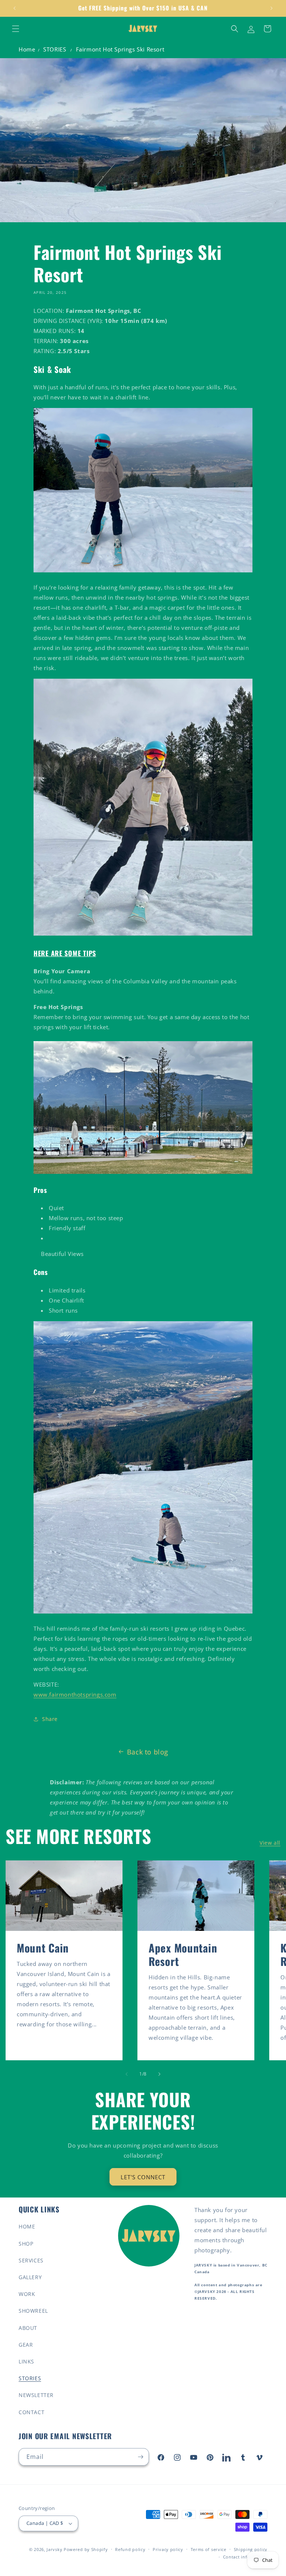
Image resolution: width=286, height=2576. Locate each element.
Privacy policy (168, 2549)
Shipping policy (251, 2549)
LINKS (26, 2361)
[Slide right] (159, 2074)
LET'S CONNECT (143, 2177)
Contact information (245, 2557)
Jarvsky (54, 2549)
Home (27, 49)
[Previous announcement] (15, 8)
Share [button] (50, 1719)
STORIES (55, 49)
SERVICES (31, 2260)
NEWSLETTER (36, 2395)
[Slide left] (127, 2074)
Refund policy (130, 2549)
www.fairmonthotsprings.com (75, 1694)
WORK (27, 2294)
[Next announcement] (271, 8)
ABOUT (28, 2328)
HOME (27, 2226)
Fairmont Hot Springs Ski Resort (120, 49)
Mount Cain (43, 1948)
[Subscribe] (140, 2457)
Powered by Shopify (86, 2549)
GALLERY (30, 2277)
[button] (16, 29)
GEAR (26, 2345)
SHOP (26, 2244)
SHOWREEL (33, 2311)
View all (270, 1843)
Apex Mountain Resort (183, 1954)
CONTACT (31, 2412)
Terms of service (209, 2549)
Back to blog (148, 1752)
